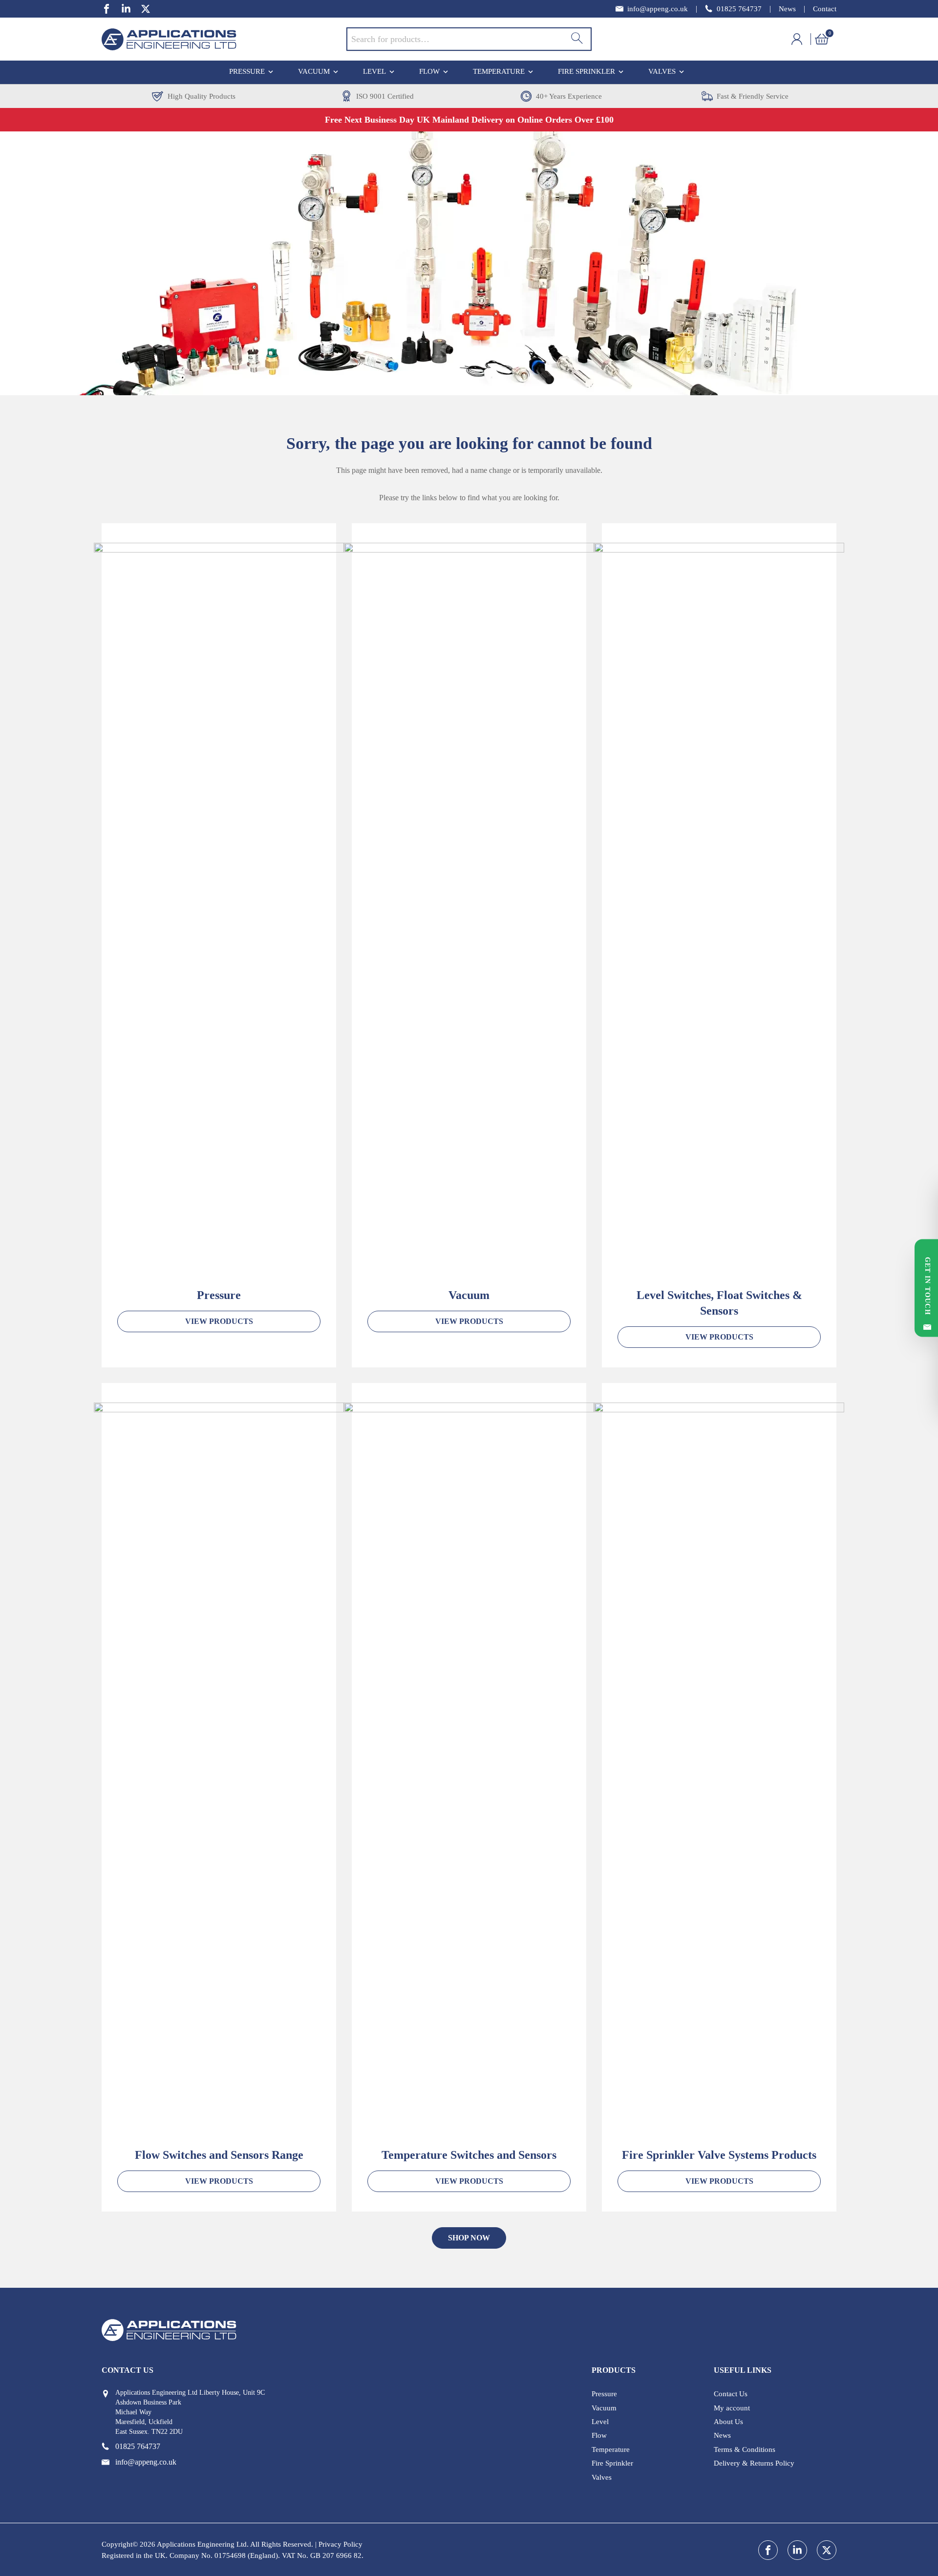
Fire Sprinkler (586, 71)
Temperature (499, 71)
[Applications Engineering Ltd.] (224, 39)
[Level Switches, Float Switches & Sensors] (719, 909)
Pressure (247, 71)
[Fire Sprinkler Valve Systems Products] (719, 1769)
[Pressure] (219, 909)
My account (732, 2408)
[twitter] (146, 9)
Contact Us (731, 2394)
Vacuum (314, 71)
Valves (662, 71)
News (787, 9)
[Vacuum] (469, 909)
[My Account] (803, 39)
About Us (728, 2422)
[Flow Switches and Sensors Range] (219, 1769)
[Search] (577, 39)
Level (374, 71)
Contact (825, 9)
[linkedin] (126, 9)
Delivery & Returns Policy (754, 2463)
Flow (429, 71)
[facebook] (107, 9)
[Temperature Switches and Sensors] (469, 1769)
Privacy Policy (341, 2544)
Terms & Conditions (745, 2449)
